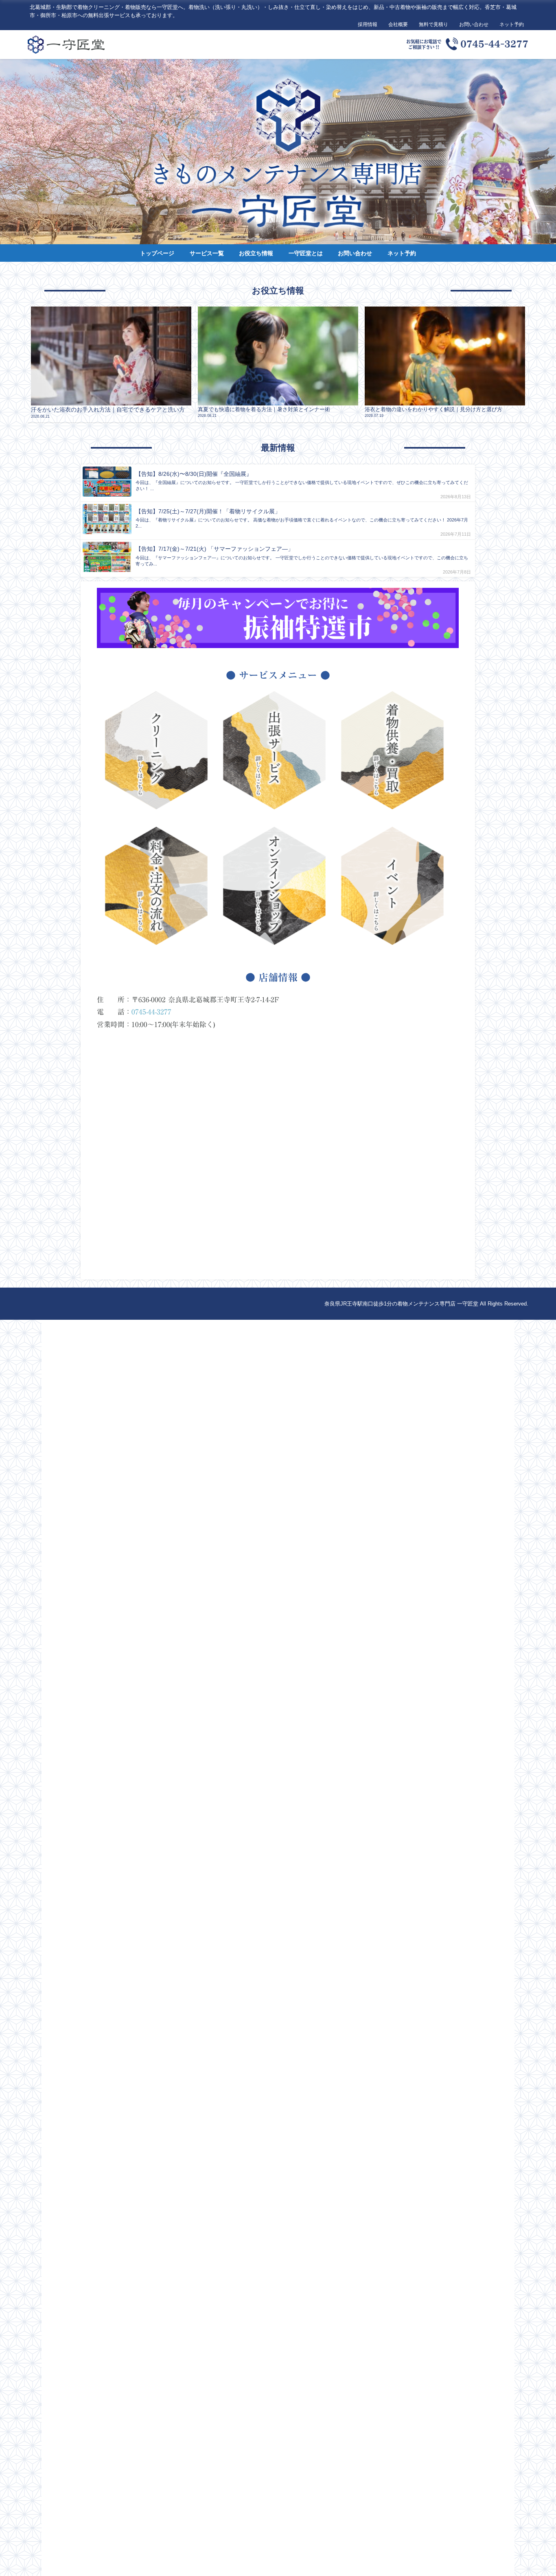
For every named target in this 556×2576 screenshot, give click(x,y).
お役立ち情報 (256, 253)
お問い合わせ (474, 24)
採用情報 (368, 24)
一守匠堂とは (306, 253)
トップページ (157, 253)
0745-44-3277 (151, 1012)
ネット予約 (512, 24)
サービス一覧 (207, 253)
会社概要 (398, 24)
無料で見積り (433, 24)
